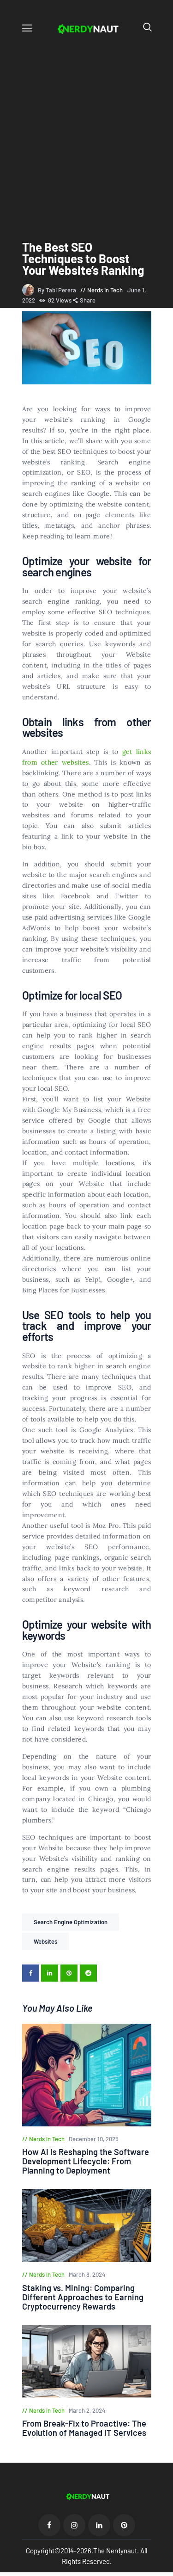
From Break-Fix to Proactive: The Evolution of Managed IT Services (84, 2428)
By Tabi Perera (58, 290)
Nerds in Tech (105, 290)
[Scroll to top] (167, 2570)
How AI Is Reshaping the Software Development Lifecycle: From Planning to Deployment (86, 2161)
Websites (46, 1941)
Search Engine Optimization (71, 1922)
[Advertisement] (86, 129)
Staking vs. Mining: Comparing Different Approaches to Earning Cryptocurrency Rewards (83, 2297)
